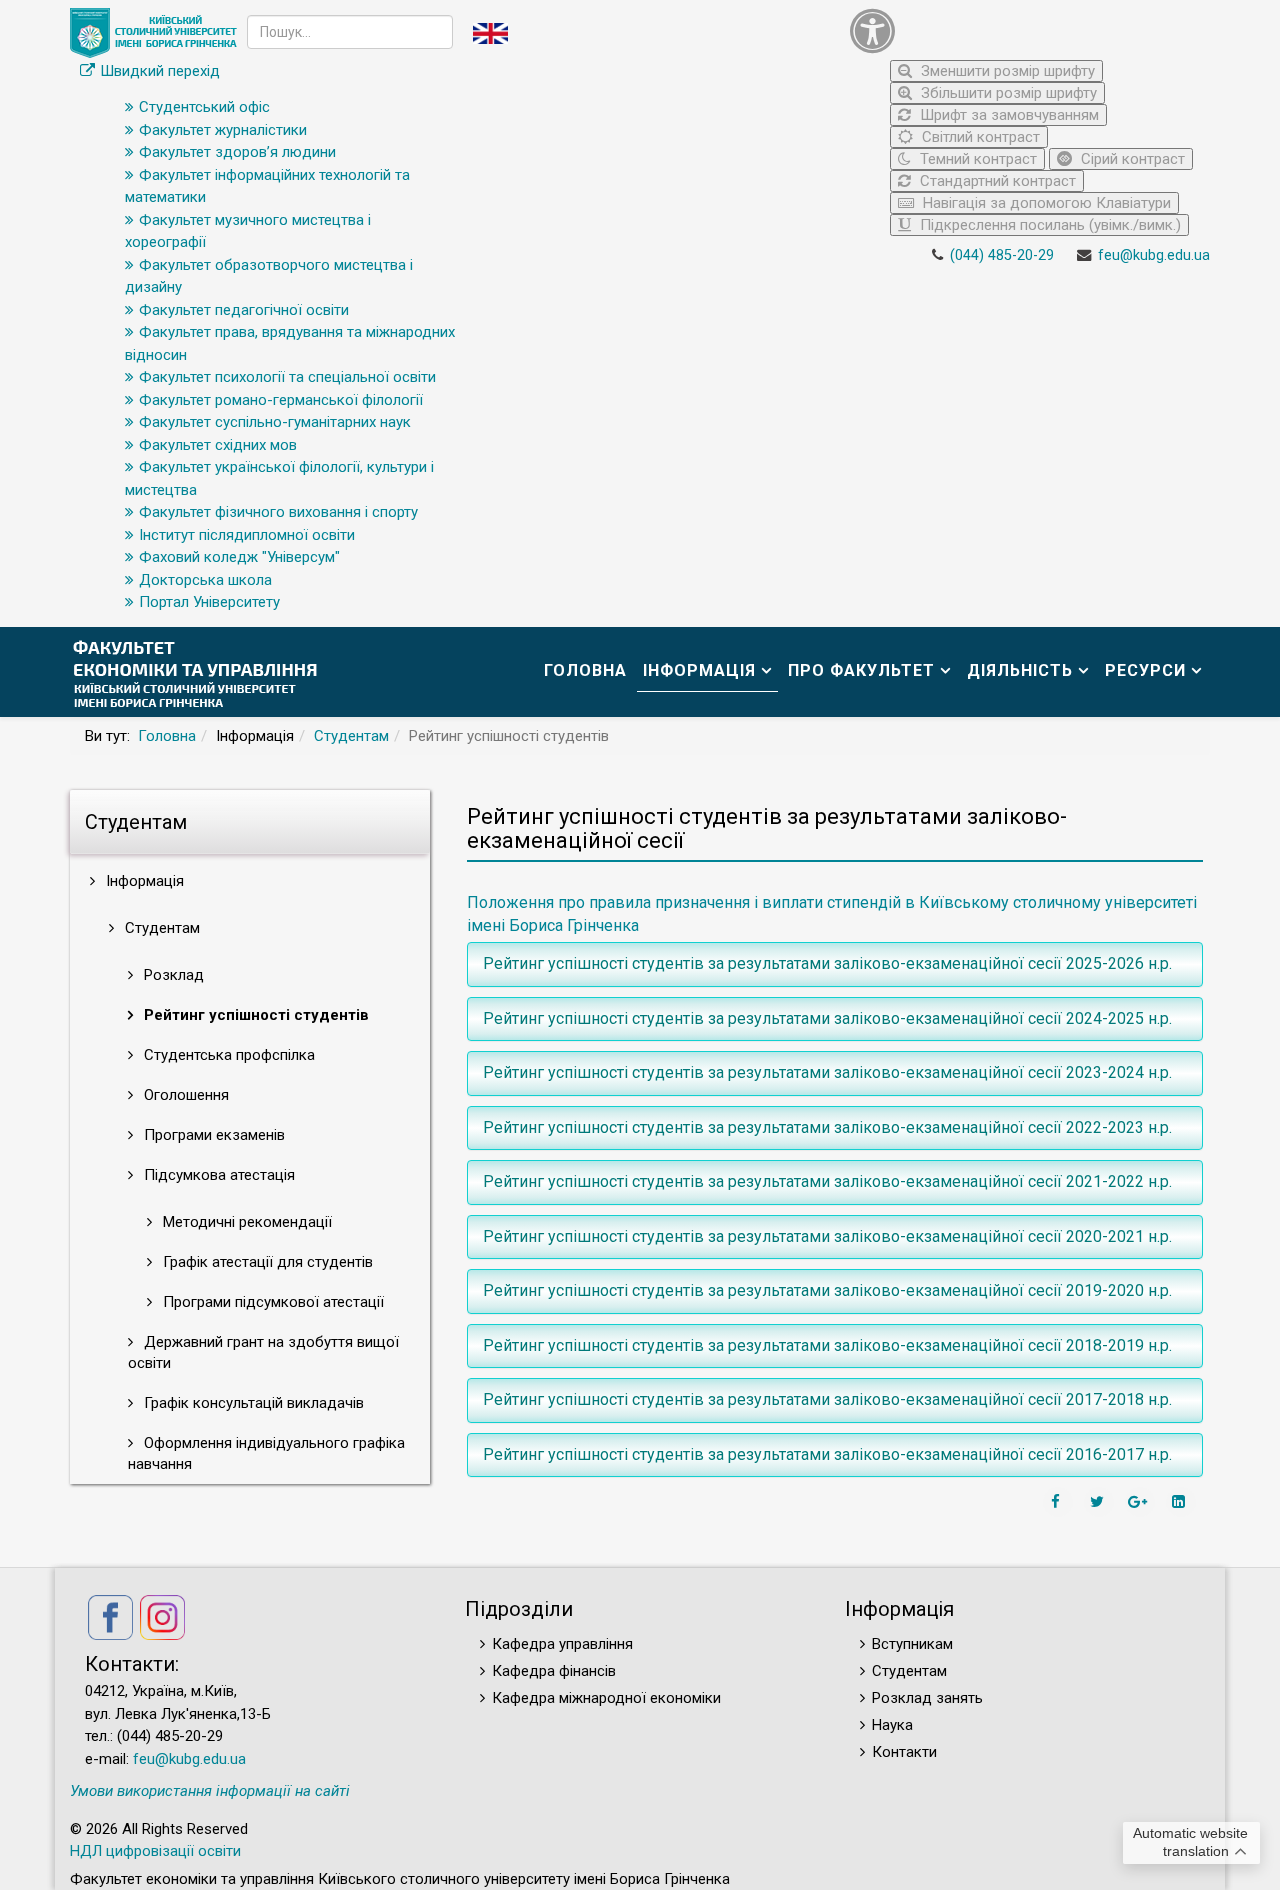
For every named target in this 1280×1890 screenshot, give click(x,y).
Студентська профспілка (227, 1055)
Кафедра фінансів (554, 1671)
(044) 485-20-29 (1002, 255)
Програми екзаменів (212, 1135)
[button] (1025, 30)
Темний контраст (976, 159)
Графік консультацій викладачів (252, 1403)
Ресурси (1145, 670)
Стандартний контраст (996, 181)
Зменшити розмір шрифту (1006, 71)
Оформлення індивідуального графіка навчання (266, 1453)
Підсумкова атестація (217, 1175)
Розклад (172, 975)
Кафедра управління (562, 1644)
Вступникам (912, 1644)
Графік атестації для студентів (266, 1262)
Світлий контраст (979, 137)
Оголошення (184, 1095)
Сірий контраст (1131, 159)
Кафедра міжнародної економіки (606, 1698)
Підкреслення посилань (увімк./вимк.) (1048, 225)
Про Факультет (861, 670)
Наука (892, 1725)
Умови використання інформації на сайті (210, 1791)
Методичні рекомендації (245, 1222)
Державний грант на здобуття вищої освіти (263, 1352)
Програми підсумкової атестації (271, 1302)
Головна (585, 670)
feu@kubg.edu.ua (1154, 255)
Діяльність (1020, 670)
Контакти (904, 1752)
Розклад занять (927, 1698)
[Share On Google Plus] (1140, 1502)
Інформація (699, 670)
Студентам (351, 736)
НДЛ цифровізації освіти (155, 1851)
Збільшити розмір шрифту (1007, 93)
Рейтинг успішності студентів (254, 1015)
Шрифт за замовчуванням (1007, 115)
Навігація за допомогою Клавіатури (1045, 203)
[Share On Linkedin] (1181, 1502)
